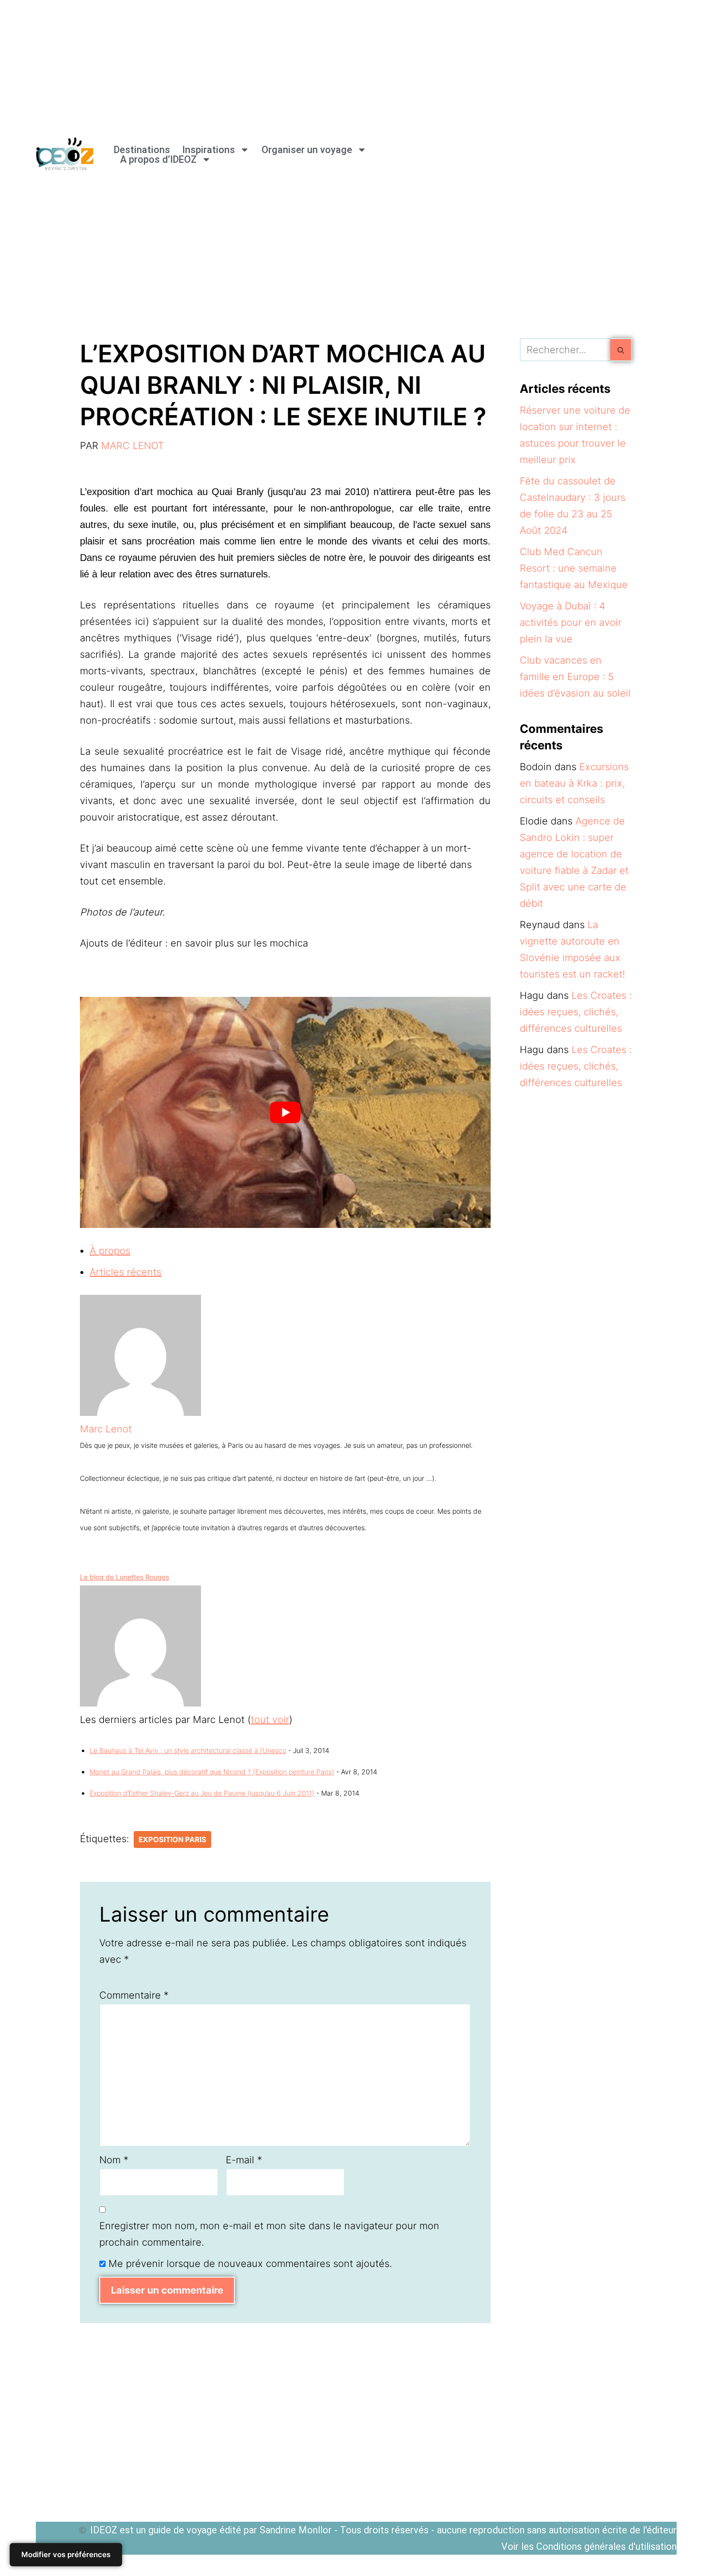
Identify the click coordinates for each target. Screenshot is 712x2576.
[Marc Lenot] (140, 1412)
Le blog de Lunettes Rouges (124, 1577)
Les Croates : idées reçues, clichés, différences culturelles (576, 1012)
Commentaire (134, 1995)
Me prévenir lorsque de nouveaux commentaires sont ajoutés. (250, 2264)
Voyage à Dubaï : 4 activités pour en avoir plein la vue (571, 622)
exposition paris (172, 1839)
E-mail (244, 2160)
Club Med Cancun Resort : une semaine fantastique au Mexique (574, 568)
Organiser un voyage (307, 150)
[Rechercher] (621, 350)
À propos (110, 1251)
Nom (114, 2160)
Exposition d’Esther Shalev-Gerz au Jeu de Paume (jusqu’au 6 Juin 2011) (202, 1793)
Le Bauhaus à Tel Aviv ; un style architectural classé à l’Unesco (188, 1750)
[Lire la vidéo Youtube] (285, 1112)
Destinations (142, 150)
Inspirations (209, 150)
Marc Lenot (133, 446)
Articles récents (125, 1272)
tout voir (270, 1720)
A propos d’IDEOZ (158, 159)
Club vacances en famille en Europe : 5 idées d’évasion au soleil (575, 677)
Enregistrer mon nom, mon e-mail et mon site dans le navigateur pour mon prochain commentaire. (269, 2234)
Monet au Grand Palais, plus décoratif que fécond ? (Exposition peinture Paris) (212, 1772)
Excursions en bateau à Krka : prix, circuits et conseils (574, 783)
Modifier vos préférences (66, 2554)
